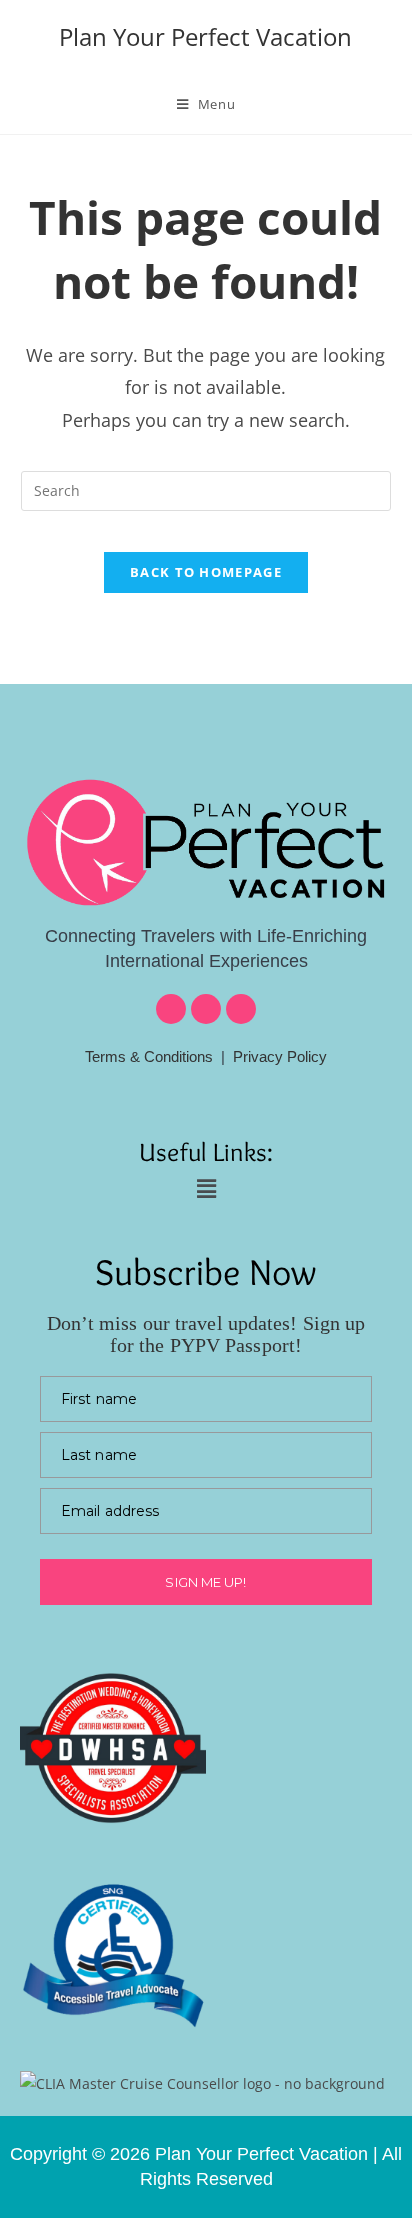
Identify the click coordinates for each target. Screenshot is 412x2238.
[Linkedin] (241, 1009)
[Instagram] (206, 1009)
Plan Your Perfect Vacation (205, 36)
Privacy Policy (280, 1056)
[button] (206, 1188)
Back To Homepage (206, 572)
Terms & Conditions (149, 1056)
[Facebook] (171, 1009)
